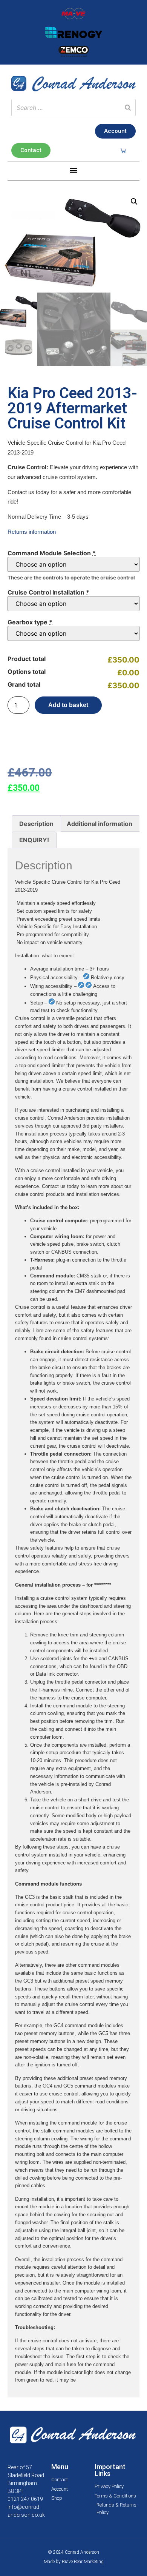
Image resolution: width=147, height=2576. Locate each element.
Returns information (32, 532)
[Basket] (123, 150)
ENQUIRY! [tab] (34, 840)
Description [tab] (36, 824)
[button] (74, 170)
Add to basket (68, 705)
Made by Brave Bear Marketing (74, 2562)
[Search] (128, 108)
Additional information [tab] (100, 824)
